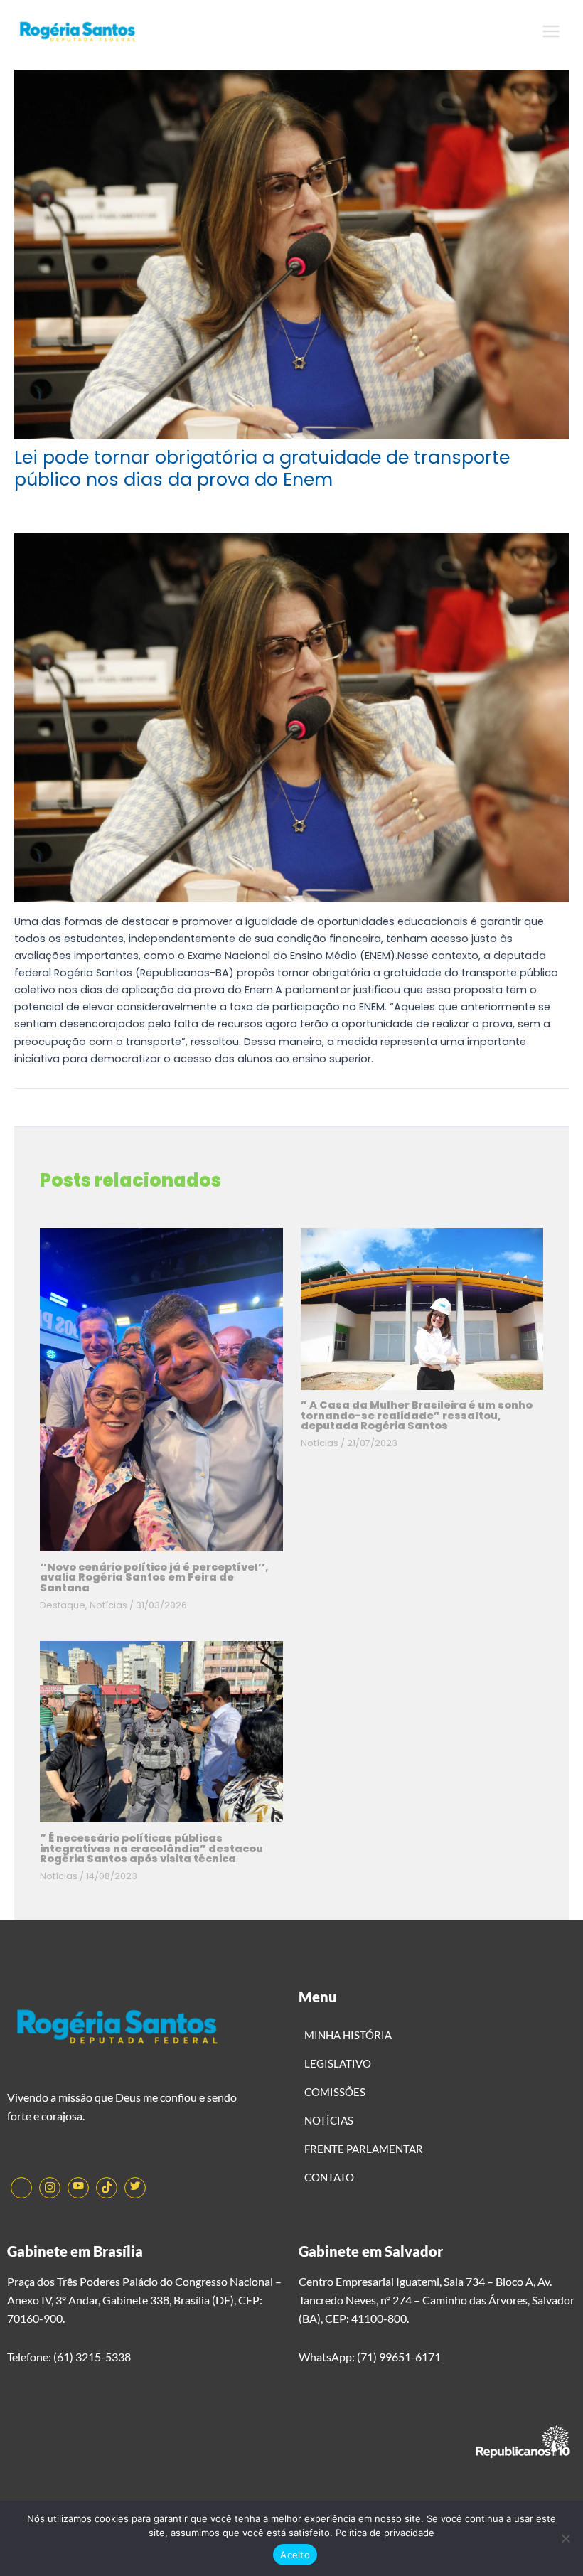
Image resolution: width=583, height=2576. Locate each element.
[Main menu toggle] (551, 31)
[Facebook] (21, 2188)
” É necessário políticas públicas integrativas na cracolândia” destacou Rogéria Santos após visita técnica (151, 1848)
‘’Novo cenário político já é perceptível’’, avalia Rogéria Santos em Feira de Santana (154, 1577)
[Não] (565, 2538)
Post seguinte (525, 1118)
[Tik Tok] (107, 2188)
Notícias (108, 1605)
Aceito (295, 2555)
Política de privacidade (385, 2533)
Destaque (63, 1605)
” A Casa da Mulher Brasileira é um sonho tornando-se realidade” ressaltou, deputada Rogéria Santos (417, 1415)
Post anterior (55, 1118)
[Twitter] (135, 2188)
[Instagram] (50, 2188)
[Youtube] (78, 2188)
